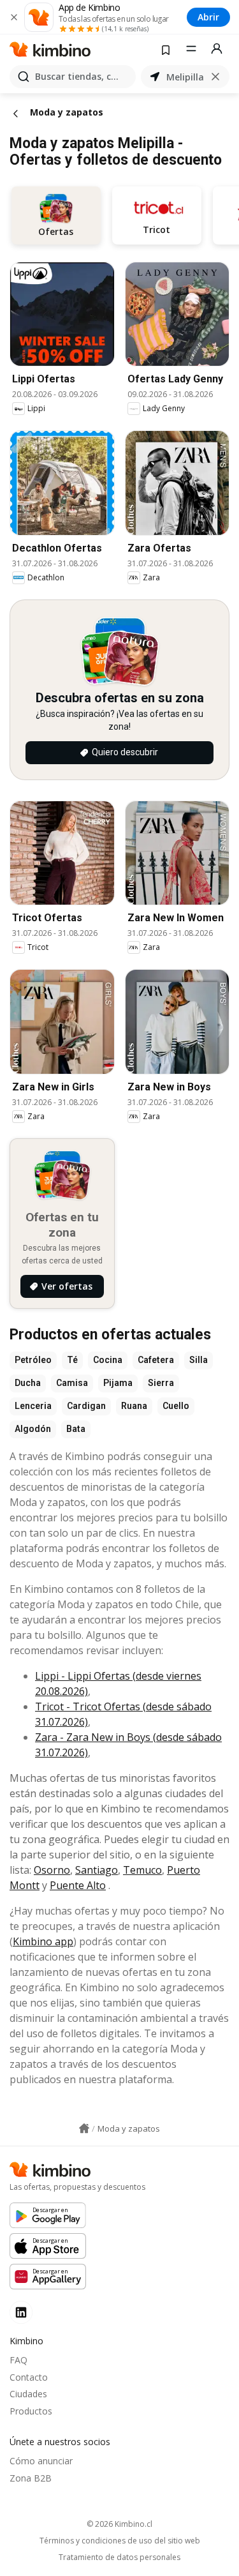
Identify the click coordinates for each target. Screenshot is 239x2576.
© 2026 (119, 2524)
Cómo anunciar (41, 2461)
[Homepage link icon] (84, 2128)
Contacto (29, 2377)
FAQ (18, 2360)
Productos (31, 2411)
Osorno (52, 1870)
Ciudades (28, 2394)
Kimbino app (43, 1941)
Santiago (97, 1870)
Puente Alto (78, 1885)
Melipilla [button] (185, 77)
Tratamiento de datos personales (119, 2557)
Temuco (142, 1870)
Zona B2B (31, 2478)
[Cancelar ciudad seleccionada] (215, 77)
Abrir (208, 17)
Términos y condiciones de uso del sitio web (120, 2541)
